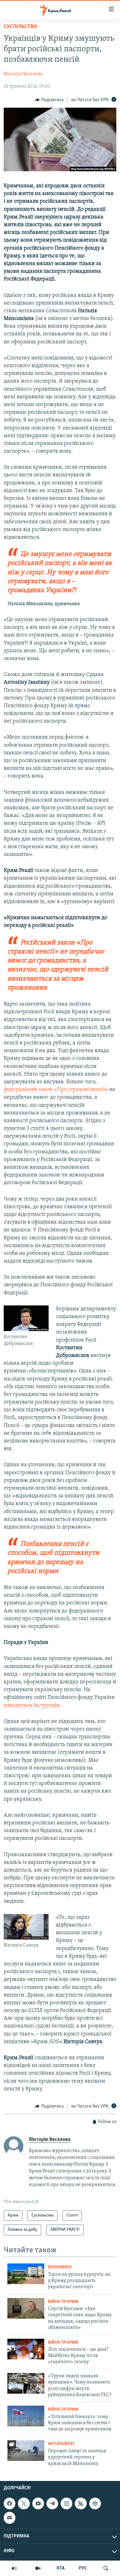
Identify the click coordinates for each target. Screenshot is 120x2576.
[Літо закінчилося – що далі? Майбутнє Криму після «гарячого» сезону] (26, 2349)
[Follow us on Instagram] (66, 2503)
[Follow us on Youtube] (38, 2503)
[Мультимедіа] (38, 2568)
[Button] (49, 100)
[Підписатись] (10, 2518)
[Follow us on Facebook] (10, 2503)
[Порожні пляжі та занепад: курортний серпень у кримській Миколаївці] (26, 2451)
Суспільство (20, 27)
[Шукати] (106, 2568)
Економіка (60, 2267)
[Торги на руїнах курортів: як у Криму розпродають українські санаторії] (26, 2274)
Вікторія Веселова (23, 74)
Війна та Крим (63, 2302)
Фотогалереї (61, 2444)
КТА (61, 2568)
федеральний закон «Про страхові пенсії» (56, 1090)
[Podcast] (95, 2503)
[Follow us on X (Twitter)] (24, 2503)
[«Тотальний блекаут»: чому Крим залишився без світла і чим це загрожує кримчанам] (26, 2416)
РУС (83, 2568)
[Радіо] (14, 2568)
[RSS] (81, 2503)
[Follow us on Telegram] (52, 2503)
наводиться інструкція (31, 1706)
